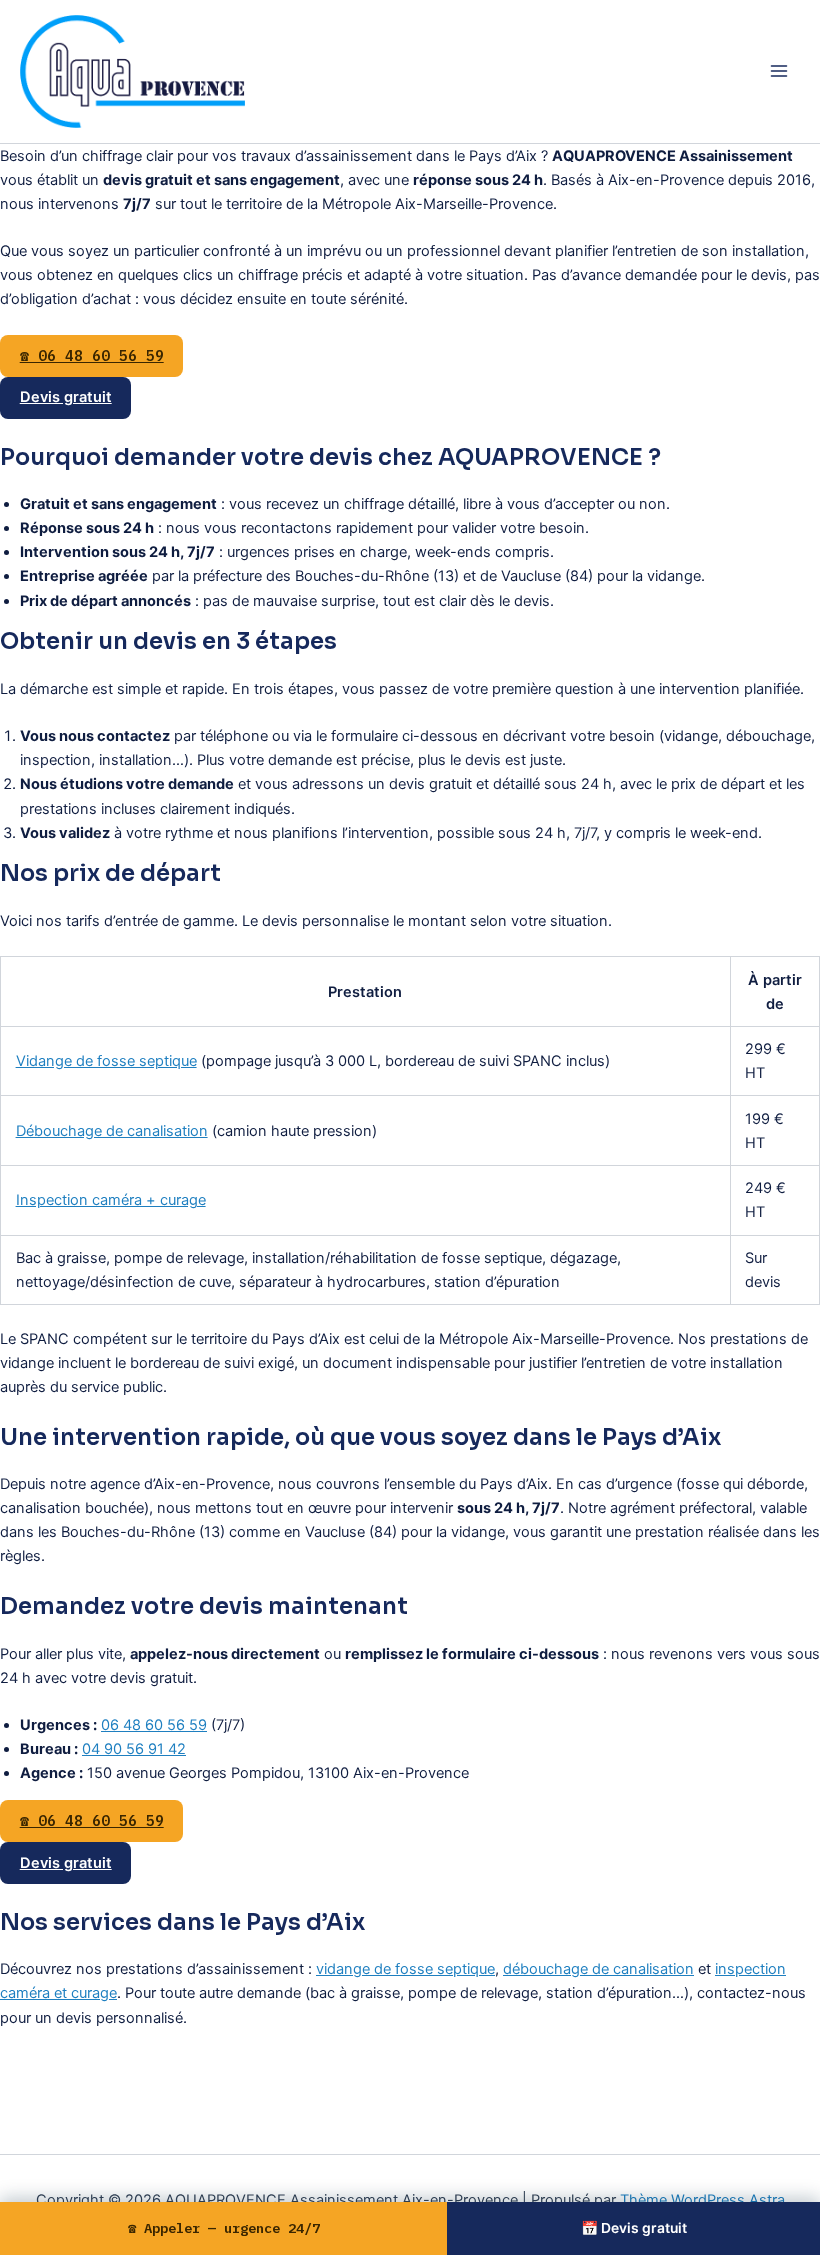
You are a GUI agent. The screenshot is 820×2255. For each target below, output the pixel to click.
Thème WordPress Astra (702, 2200)
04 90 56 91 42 (134, 1749)
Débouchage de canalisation (112, 1131)
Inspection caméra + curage (111, 1200)
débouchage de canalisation (598, 1969)
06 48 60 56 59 (154, 1725)
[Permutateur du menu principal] (779, 71)
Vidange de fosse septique (106, 1061)
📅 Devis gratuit (634, 2228)
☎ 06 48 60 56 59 (92, 355)
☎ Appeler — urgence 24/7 (224, 2228)
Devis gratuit (66, 397)
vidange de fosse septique (405, 1969)
